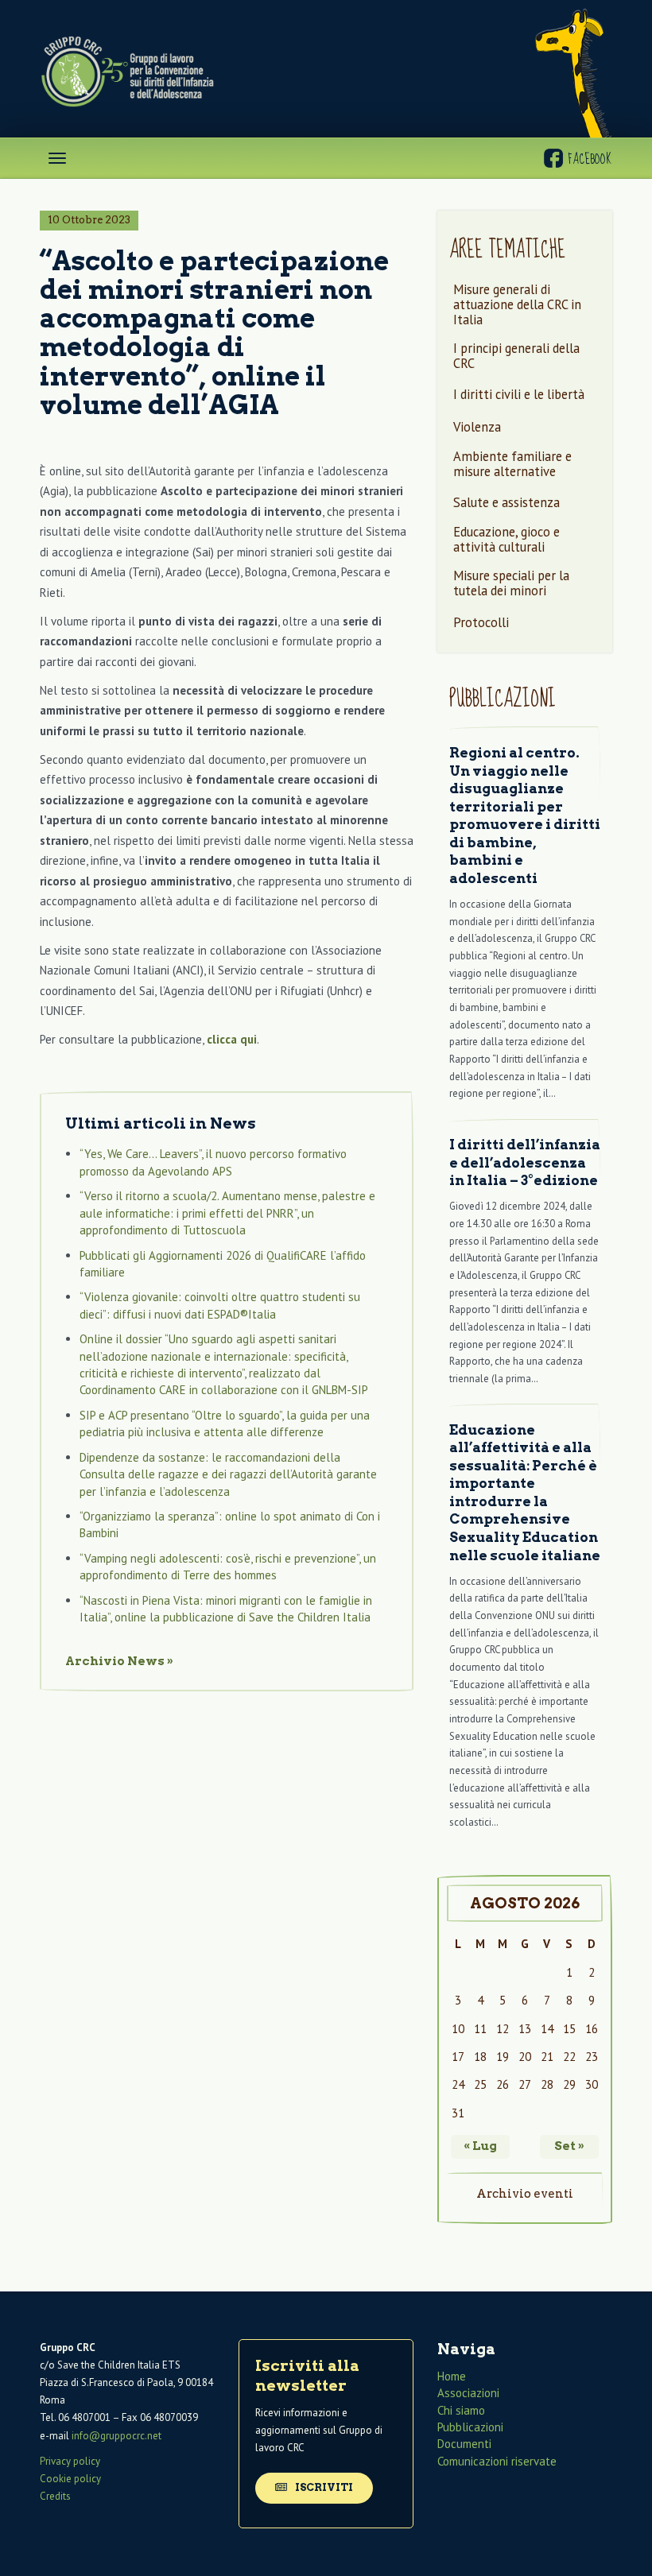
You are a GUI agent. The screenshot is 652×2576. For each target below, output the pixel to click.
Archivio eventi (525, 2194)
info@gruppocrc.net (116, 2436)
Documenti (464, 2444)
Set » (569, 2146)
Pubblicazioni (470, 2427)
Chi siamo (461, 2410)
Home (452, 2376)
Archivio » (119, 1661)
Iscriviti (323, 2487)
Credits (55, 2496)
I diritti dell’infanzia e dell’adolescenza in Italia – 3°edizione (525, 1162)
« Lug (480, 2146)
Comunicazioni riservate (497, 2461)
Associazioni (468, 2393)
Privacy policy (70, 2461)
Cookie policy (70, 2479)
